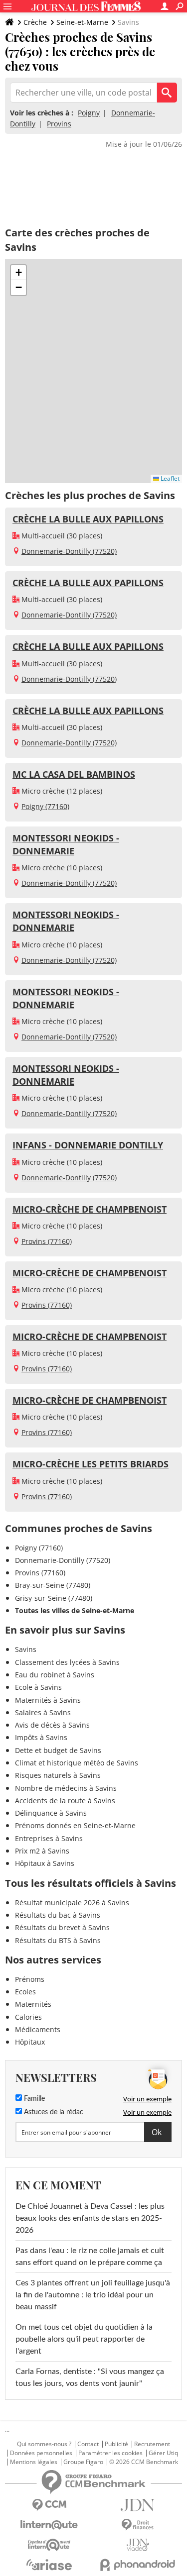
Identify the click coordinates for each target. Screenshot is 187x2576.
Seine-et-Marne (82, 22)
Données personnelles (41, 2453)
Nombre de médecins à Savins (66, 1788)
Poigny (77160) (45, 806)
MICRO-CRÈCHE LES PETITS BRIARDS (91, 1464)
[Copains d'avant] (49, 2545)
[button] (18, 273)
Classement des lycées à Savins (67, 1662)
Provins (59, 124)
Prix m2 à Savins (42, 1851)
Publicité (116, 2444)
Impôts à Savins (41, 1737)
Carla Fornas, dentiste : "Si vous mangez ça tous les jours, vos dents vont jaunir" (90, 2377)
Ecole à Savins (38, 1687)
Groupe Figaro (83, 2462)
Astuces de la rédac (53, 2112)
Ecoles (25, 1992)
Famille (33, 2099)
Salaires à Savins (43, 1712)
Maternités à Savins (48, 1700)
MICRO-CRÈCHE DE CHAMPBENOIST (90, 1209)
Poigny (89, 113)
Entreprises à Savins (49, 1838)
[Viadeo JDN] (138, 2545)
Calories (28, 2017)
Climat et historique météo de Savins (77, 1763)
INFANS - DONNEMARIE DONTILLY (88, 1145)
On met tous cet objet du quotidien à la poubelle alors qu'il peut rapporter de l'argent (84, 2339)
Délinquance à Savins (51, 1813)
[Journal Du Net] (138, 2505)
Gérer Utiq (163, 2453)
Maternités (33, 2004)
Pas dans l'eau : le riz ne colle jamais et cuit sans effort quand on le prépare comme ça (90, 2257)
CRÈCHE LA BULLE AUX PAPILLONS (88, 519)
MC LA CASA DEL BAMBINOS (74, 774)
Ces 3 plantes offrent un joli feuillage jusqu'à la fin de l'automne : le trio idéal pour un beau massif (93, 2295)
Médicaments (38, 2029)
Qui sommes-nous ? (44, 2444)
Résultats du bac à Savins (58, 1915)
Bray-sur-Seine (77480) (53, 1585)
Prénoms (30, 1979)
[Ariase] (49, 2565)
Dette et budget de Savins (58, 1750)
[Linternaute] (49, 2525)
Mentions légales (34, 2462)
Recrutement (152, 2444)
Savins (26, 1649)
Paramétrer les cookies (110, 2453)
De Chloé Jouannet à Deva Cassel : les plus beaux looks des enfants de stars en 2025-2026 (90, 2218)
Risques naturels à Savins (58, 1775)
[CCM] (49, 2505)
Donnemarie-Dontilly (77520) (69, 551)
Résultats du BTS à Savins (58, 1940)
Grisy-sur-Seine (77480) (54, 1598)
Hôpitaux (30, 2042)
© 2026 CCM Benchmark (144, 2462)
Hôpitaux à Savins (45, 1863)
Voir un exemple (147, 2099)
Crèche (35, 22)
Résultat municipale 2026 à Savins (72, 1903)
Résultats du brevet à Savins (62, 1927)
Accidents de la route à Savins (65, 1801)
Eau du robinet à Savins (55, 1675)
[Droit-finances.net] (138, 2525)
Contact (88, 2444)
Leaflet (169, 478)
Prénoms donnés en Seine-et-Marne (75, 1825)
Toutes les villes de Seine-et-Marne (75, 1610)
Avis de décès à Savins (52, 1725)
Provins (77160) (47, 1241)
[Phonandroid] (138, 2565)
